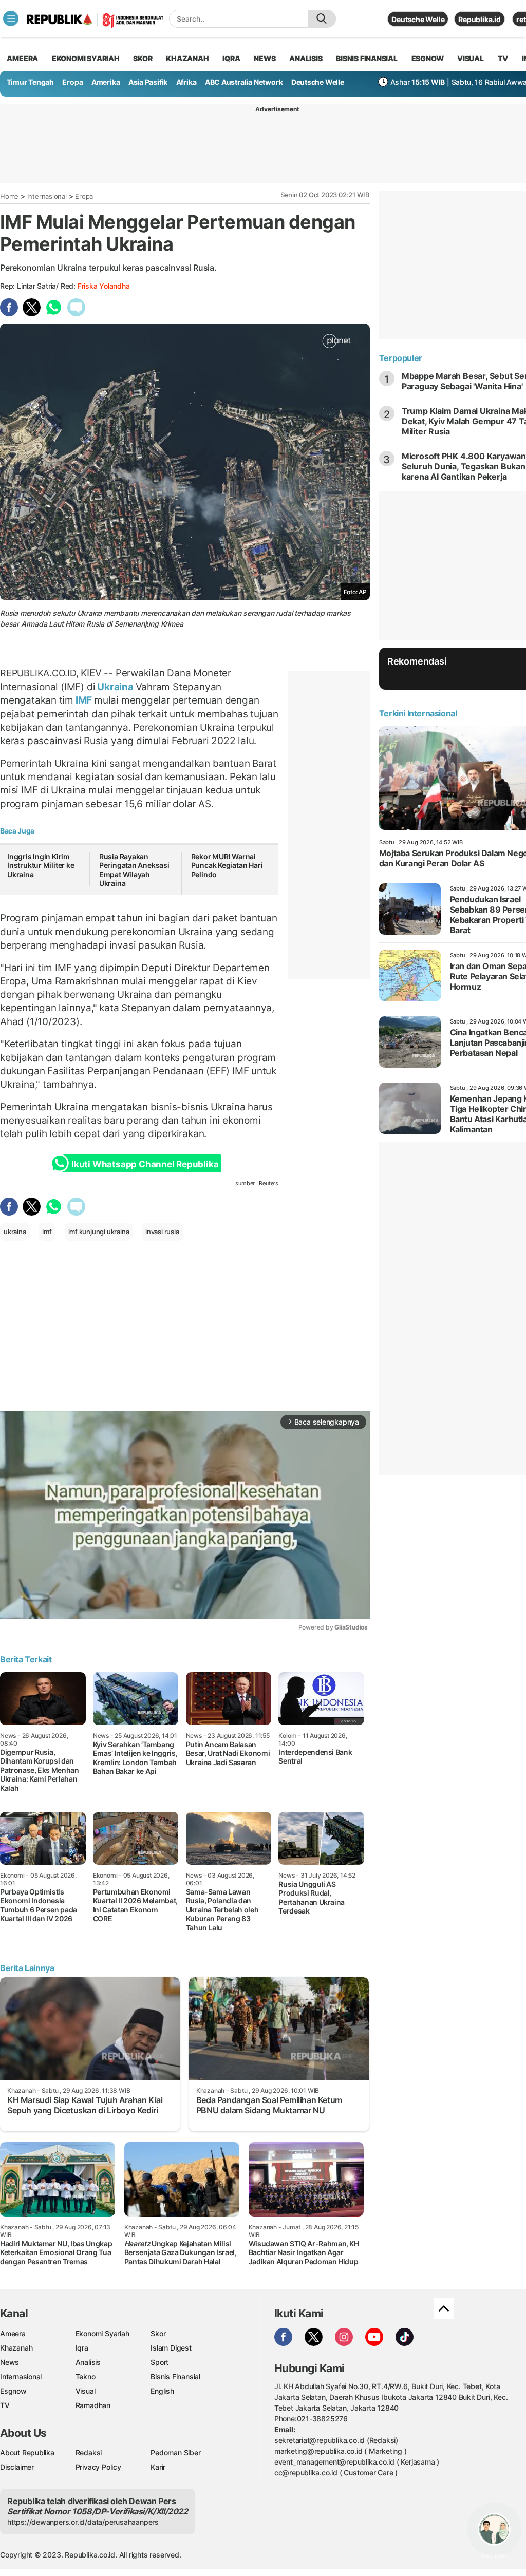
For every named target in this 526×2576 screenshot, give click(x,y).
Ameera (13, 2333)
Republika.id (479, 19)
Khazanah (16, 2348)
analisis (306, 58)
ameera (22, 58)
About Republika (27, 2452)
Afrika (186, 82)
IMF (84, 700)
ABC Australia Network (244, 82)
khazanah (187, 58)
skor (143, 58)
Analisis (88, 2362)
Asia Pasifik (148, 82)
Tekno (86, 2376)
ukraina (15, 1232)
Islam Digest (171, 2348)
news (265, 58)
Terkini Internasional (418, 713)
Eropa (72, 82)
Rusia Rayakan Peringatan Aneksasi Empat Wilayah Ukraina (134, 870)
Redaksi (89, 2452)
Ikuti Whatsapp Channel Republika (145, 1164)
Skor (158, 2333)
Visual (86, 2391)
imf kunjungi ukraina (99, 1232)
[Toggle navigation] (11, 18)
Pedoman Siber (175, 2452)
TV (503, 58)
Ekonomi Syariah (86, 58)
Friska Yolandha (104, 286)
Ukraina (115, 687)
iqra (231, 58)
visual (471, 58)
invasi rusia (162, 1232)
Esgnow (13, 2391)
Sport (159, 2362)
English (162, 2391)
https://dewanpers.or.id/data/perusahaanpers (83, 2522)
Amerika (106, 82)
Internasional (47, 196)
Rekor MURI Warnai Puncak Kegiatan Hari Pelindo (227, 865)
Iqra (82, 2348)
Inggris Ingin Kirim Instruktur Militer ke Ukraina (41, 865)
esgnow (428, 58)
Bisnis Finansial (367, 58)
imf (47, 1232)
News (10, 2362)
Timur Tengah (30, 82)
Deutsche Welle (418, 19)
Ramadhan (93, 2405)
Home (9, 196)
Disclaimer (17, 2467)
